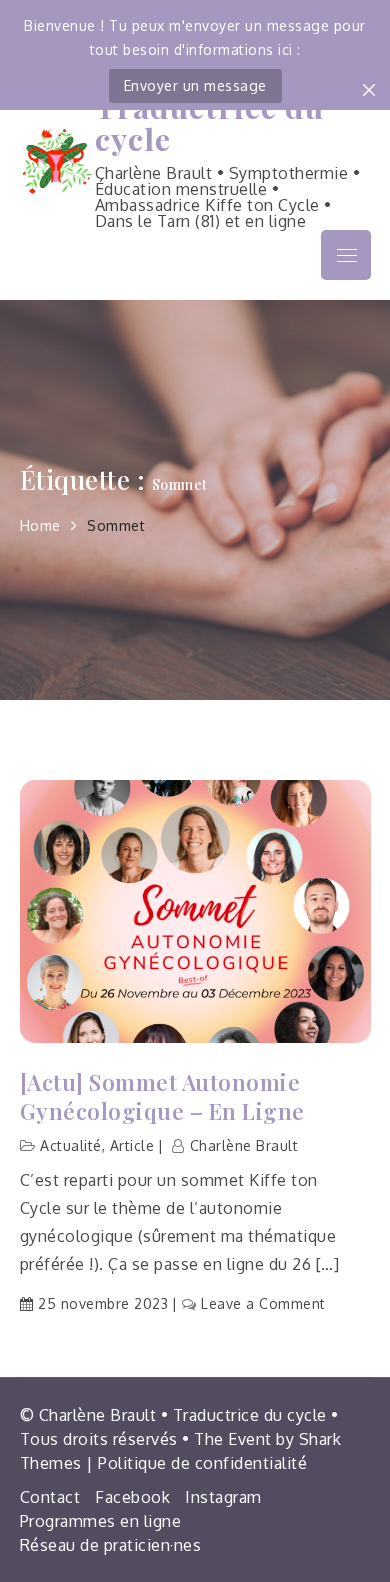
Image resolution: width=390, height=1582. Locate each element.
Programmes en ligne (101, 1521)
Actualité (71, 1145)
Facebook (132, 1497)
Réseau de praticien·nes (111, 1545)
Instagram (223, 1497)
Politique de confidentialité (202, 1463)
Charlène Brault (244, 1145)
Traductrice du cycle (209, 122)
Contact (50, 1497)
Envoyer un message (195, 85)
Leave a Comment (263, 1303)
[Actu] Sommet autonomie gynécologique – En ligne (162, 1096)
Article (132, 1145)
